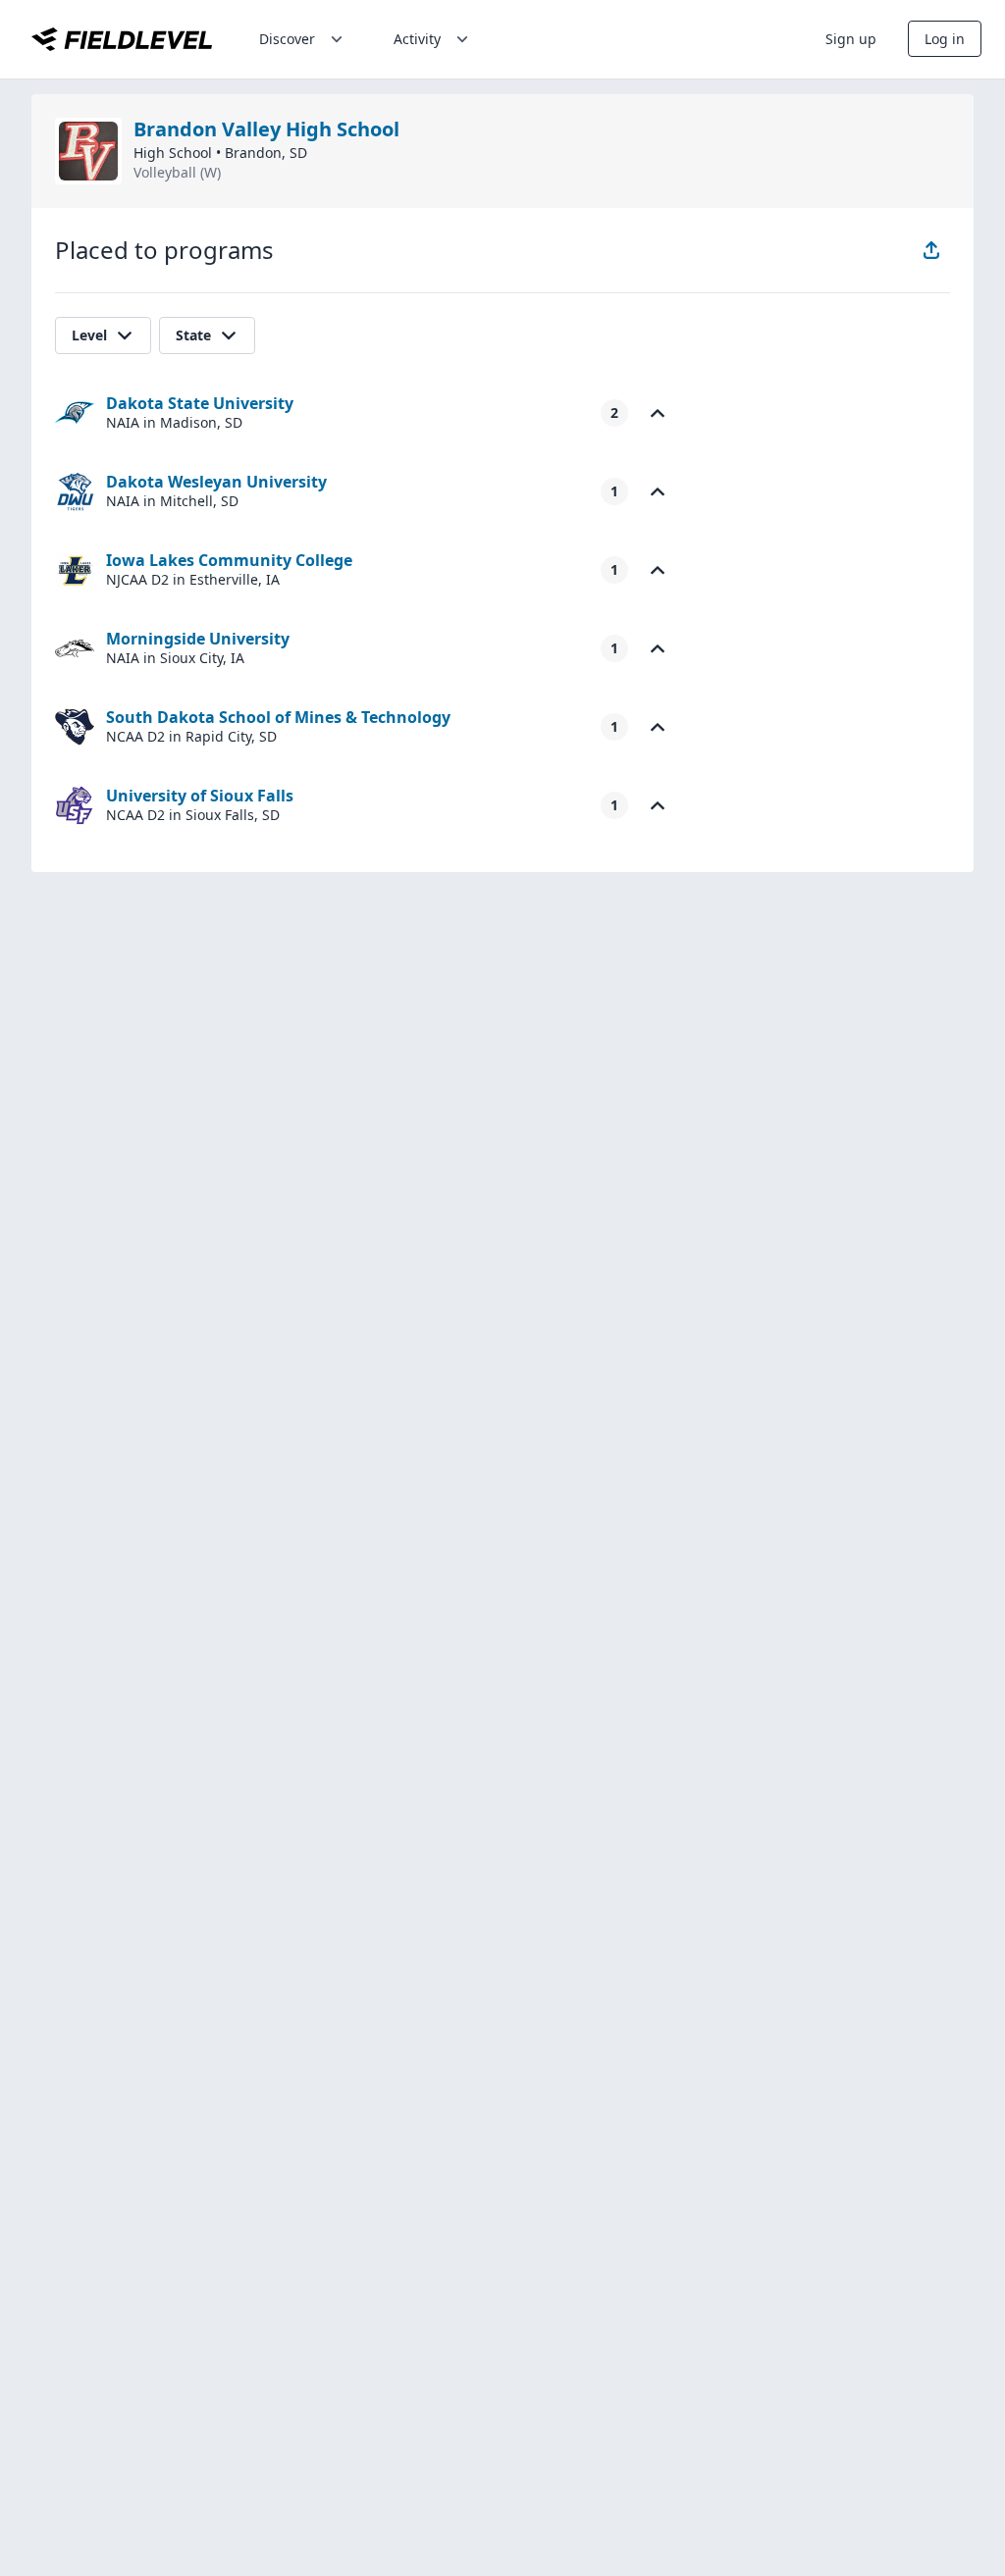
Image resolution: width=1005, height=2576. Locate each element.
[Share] (931, 250)
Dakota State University (200, 403)
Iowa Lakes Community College (229, 560)
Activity (417, 39)
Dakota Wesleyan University (216, 482)
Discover (287, 39)
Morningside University (198, 639)
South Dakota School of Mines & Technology (278, 717)
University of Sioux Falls (200, 796)
